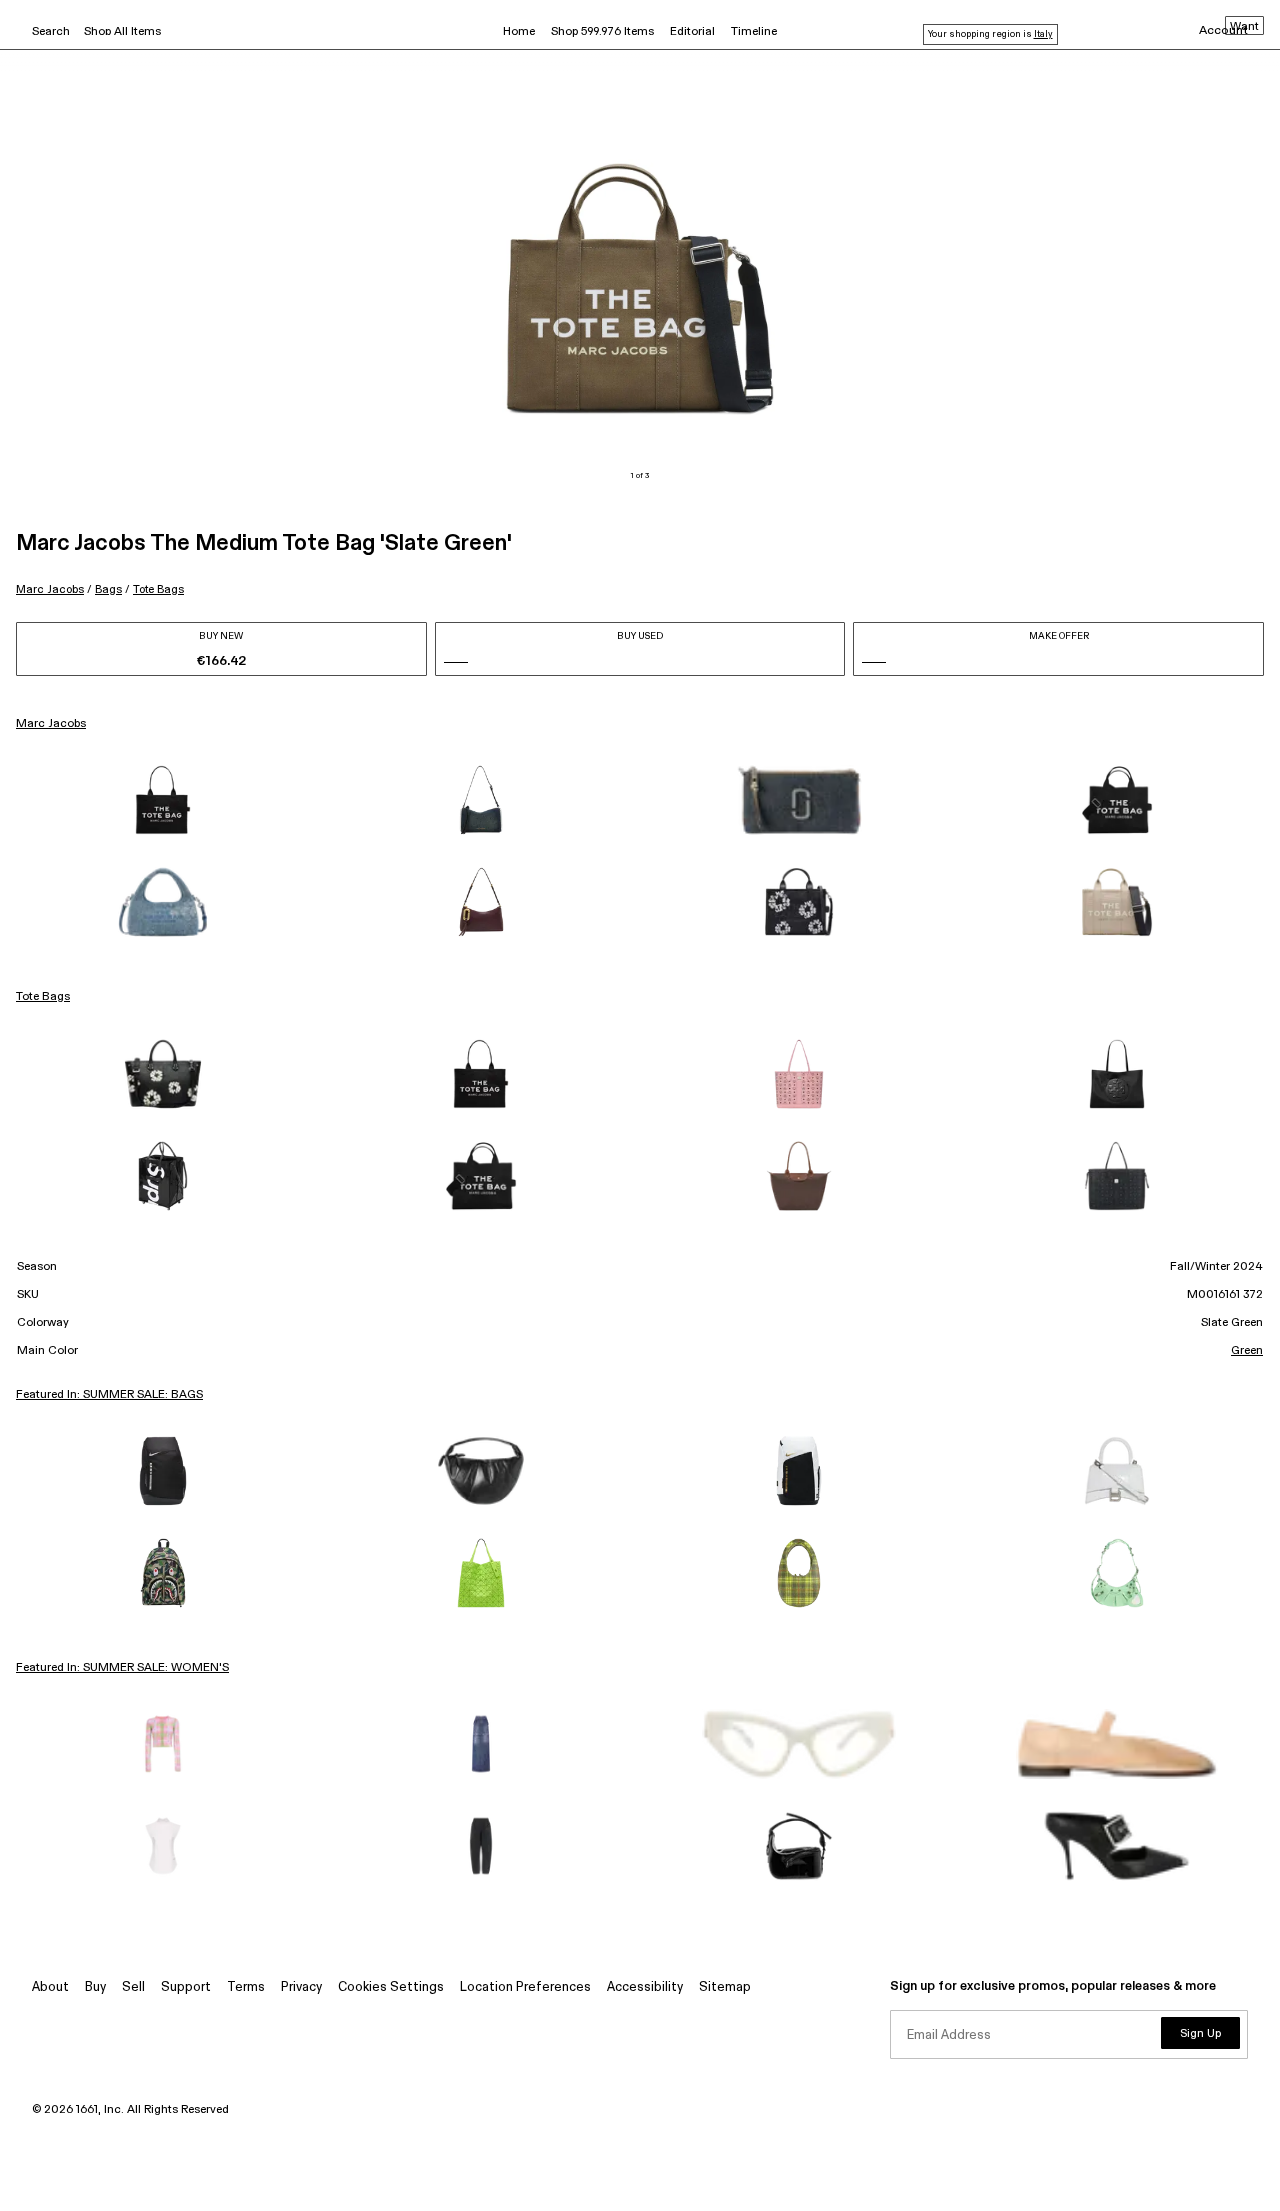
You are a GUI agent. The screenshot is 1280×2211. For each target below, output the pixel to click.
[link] (163, 800)
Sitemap (725, 1987)
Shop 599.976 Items (602, 32)
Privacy (301, 1987)
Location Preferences (525, 1987)
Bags (108, 589)
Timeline (754, 32)
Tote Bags (158, 589)
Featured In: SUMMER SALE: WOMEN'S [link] (122, 1668)
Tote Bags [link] (43, 997)
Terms (246, 1987)
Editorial (692, 32)
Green (1247, 1351)
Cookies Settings (391, 1987)
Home (519, 32)
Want (1244, 27)
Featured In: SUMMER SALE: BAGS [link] (109, 1395)
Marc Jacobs (50, 589)
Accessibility (645, 1987)
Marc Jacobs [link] (51, 724)
